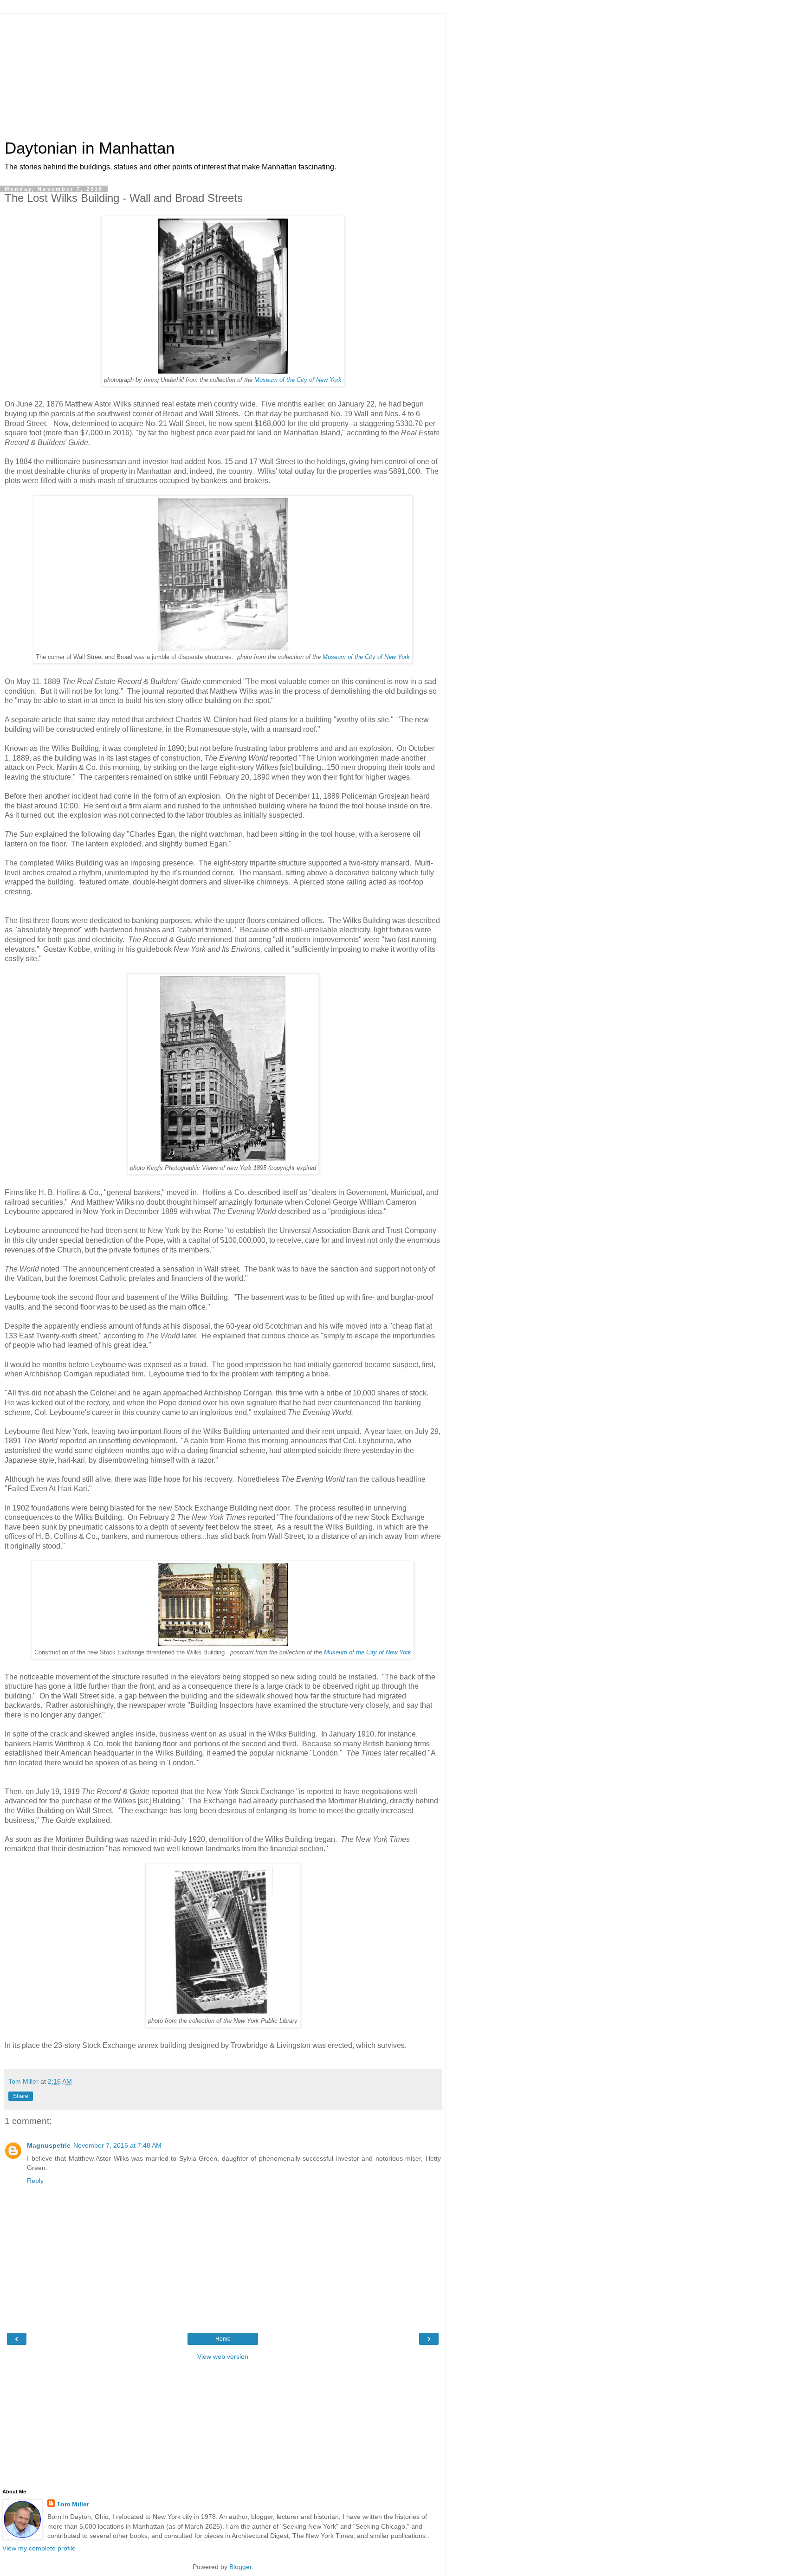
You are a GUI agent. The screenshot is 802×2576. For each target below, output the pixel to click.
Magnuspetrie (49, 2145)
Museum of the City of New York (298, 380)
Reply (35, 2181)
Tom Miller (73, 2504)
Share (21, 2096)
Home (223, 2339)
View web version (223, 2356)
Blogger (240, 2567)
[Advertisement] (223, 72)
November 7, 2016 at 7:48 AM (117, 2145)
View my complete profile (39, 2548)
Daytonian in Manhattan (90, 148)
